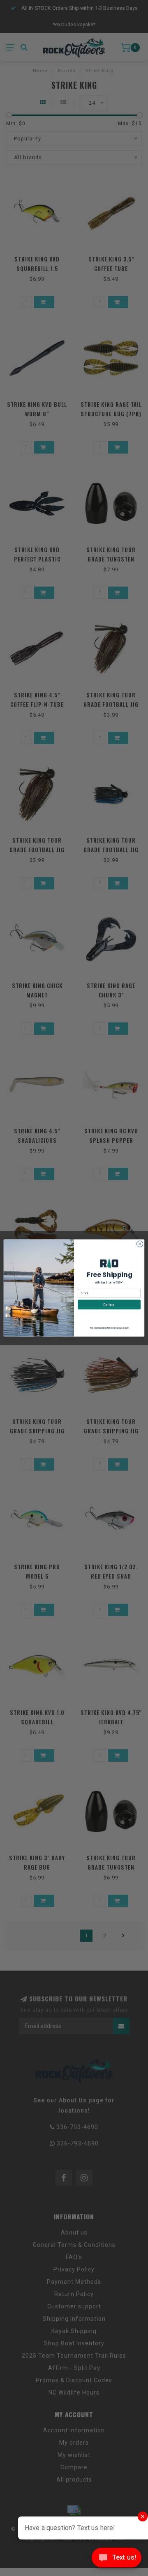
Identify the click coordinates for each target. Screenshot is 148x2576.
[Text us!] (117, 2559)
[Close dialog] (140, 1244)
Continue (109, 1304)
